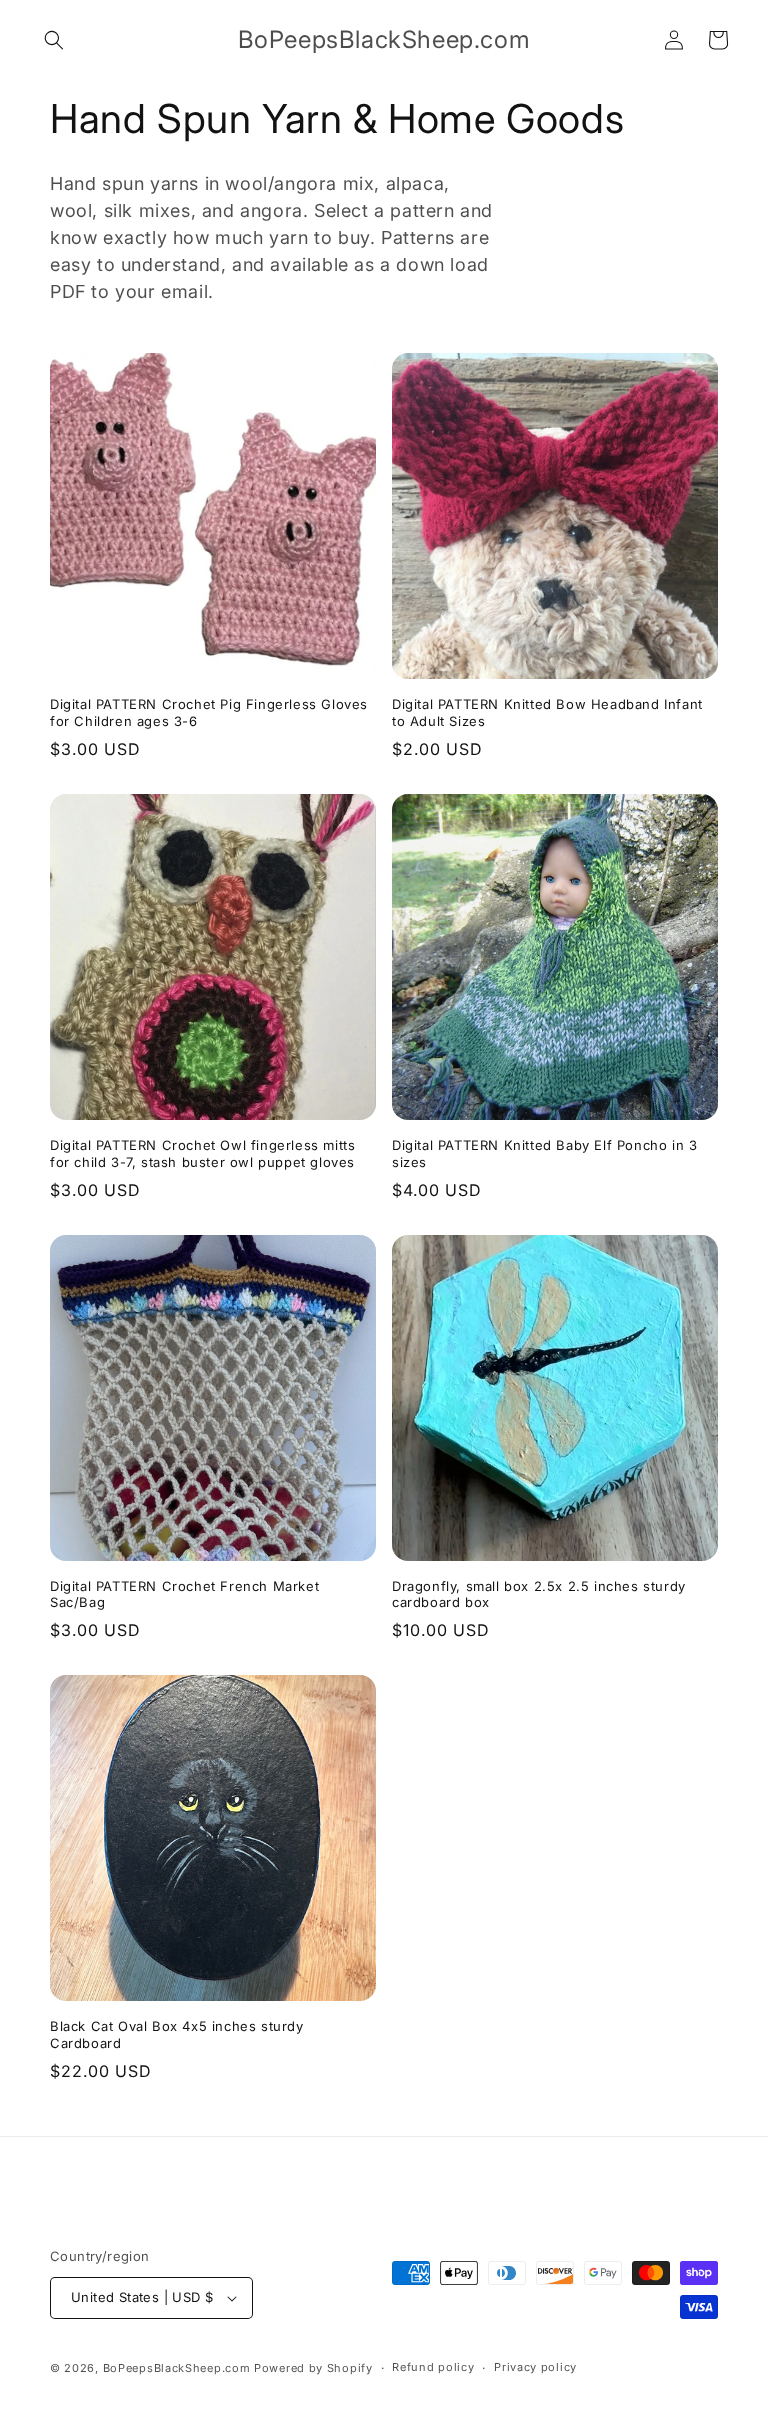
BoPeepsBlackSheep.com (177, 2368)
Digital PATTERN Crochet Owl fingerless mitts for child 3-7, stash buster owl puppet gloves (202, 1153)
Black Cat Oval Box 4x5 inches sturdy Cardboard (177, 2034)
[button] (54, 40)
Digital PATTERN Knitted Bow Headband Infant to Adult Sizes (547, 712)
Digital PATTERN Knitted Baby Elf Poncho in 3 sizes (544, 1153)
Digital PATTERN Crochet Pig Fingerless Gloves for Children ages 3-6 (209, 712)
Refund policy (433, 2367)
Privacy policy (535, 2367)
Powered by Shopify (313, 2368)
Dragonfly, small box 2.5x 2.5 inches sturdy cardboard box (539, 1594)
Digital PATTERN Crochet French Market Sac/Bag (184, 1594)
